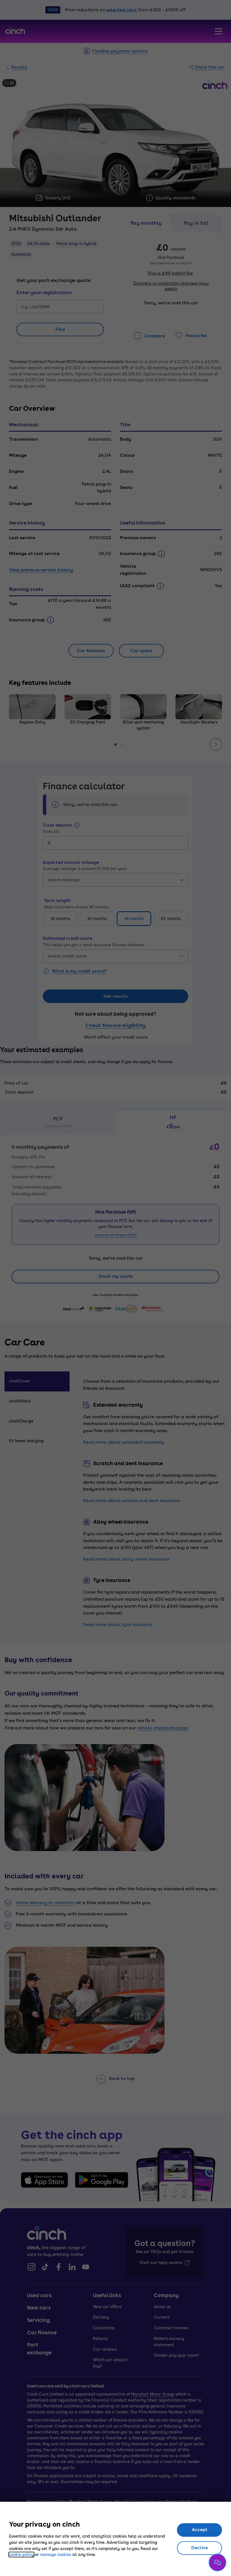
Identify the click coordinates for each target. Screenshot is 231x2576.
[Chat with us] (217, 2562)
